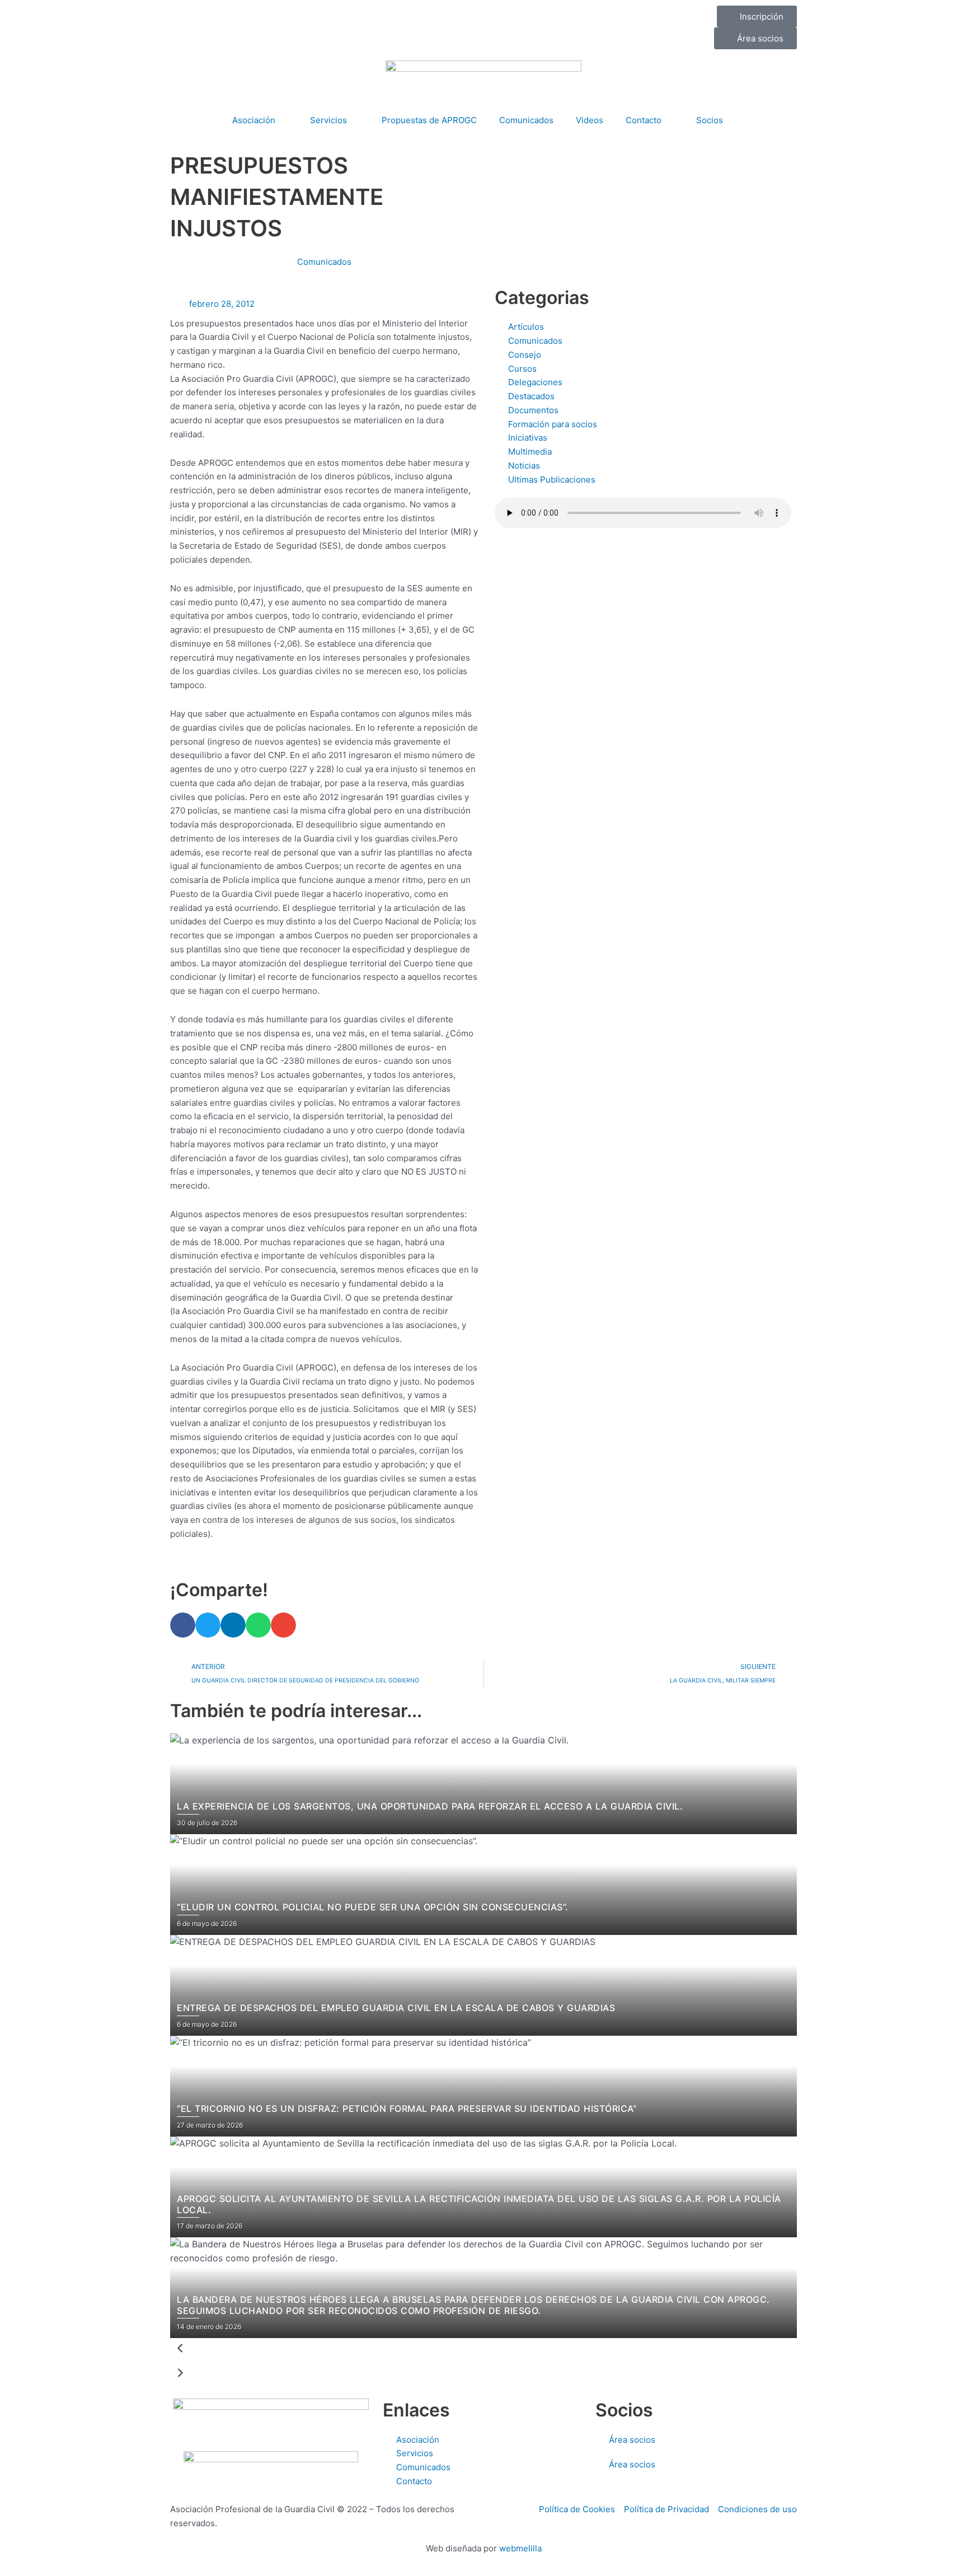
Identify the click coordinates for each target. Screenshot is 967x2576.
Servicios (328, 120)
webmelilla (520, 2548)
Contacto (644, 120)
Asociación (254, 120)
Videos (590, 120)
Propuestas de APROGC (429, 120)
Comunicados (526, 120)
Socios (710, 120)
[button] (183, 1625)
